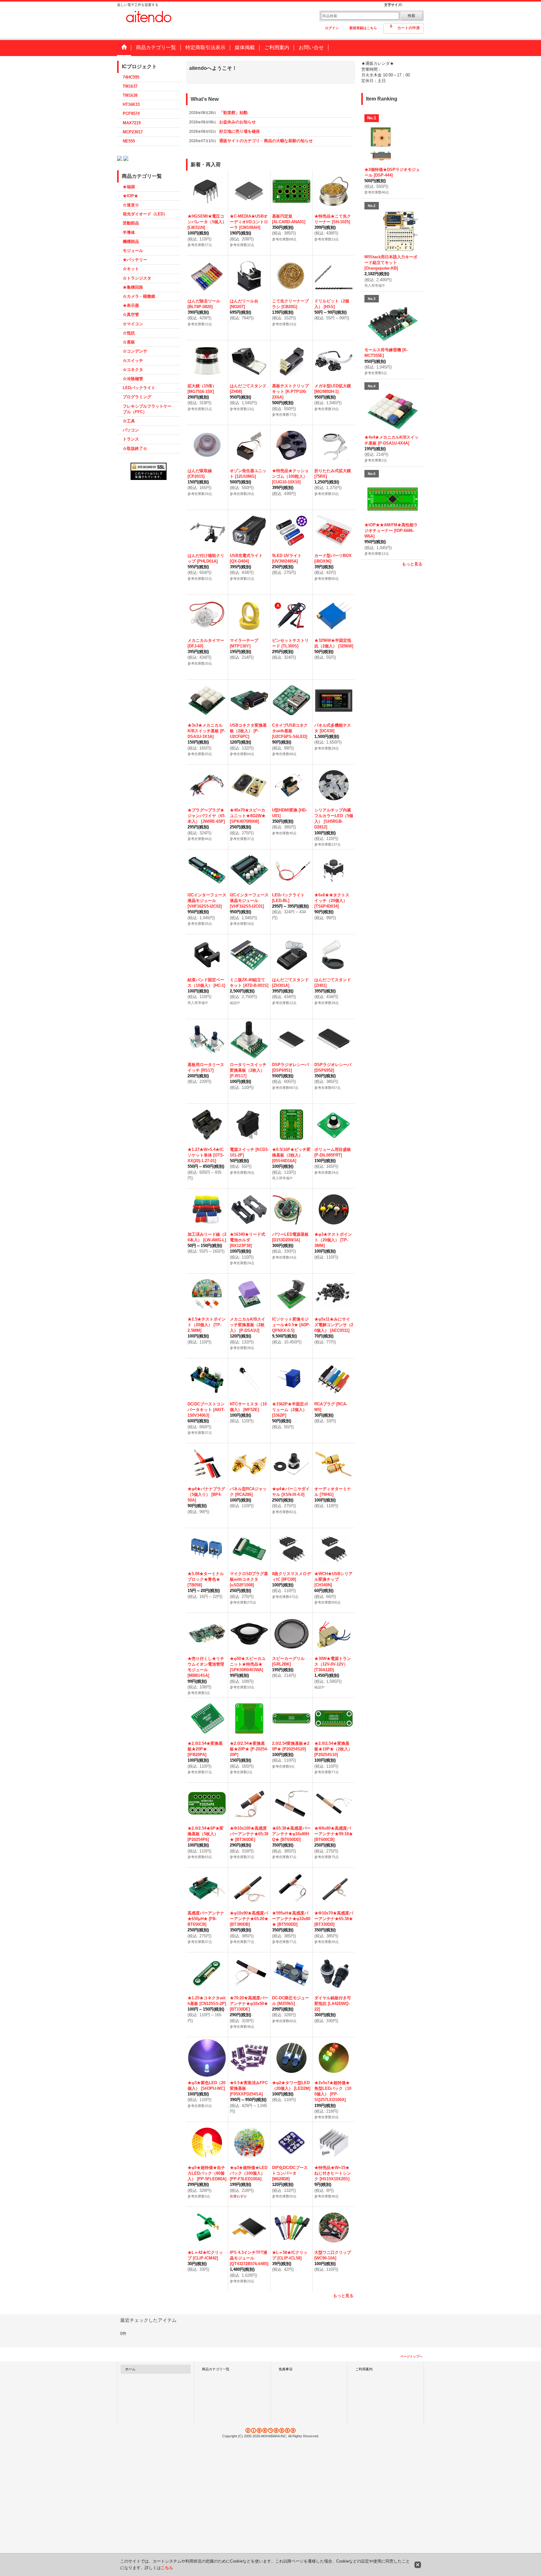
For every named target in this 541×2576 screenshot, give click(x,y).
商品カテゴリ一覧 (216, 2369)
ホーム (130, 2369)
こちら (167, 2568)
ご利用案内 (364, 2369)
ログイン (332, 28)
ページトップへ (411, 2356)
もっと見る (343, 2296)
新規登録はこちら (363, 28)
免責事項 (286, 2369)
